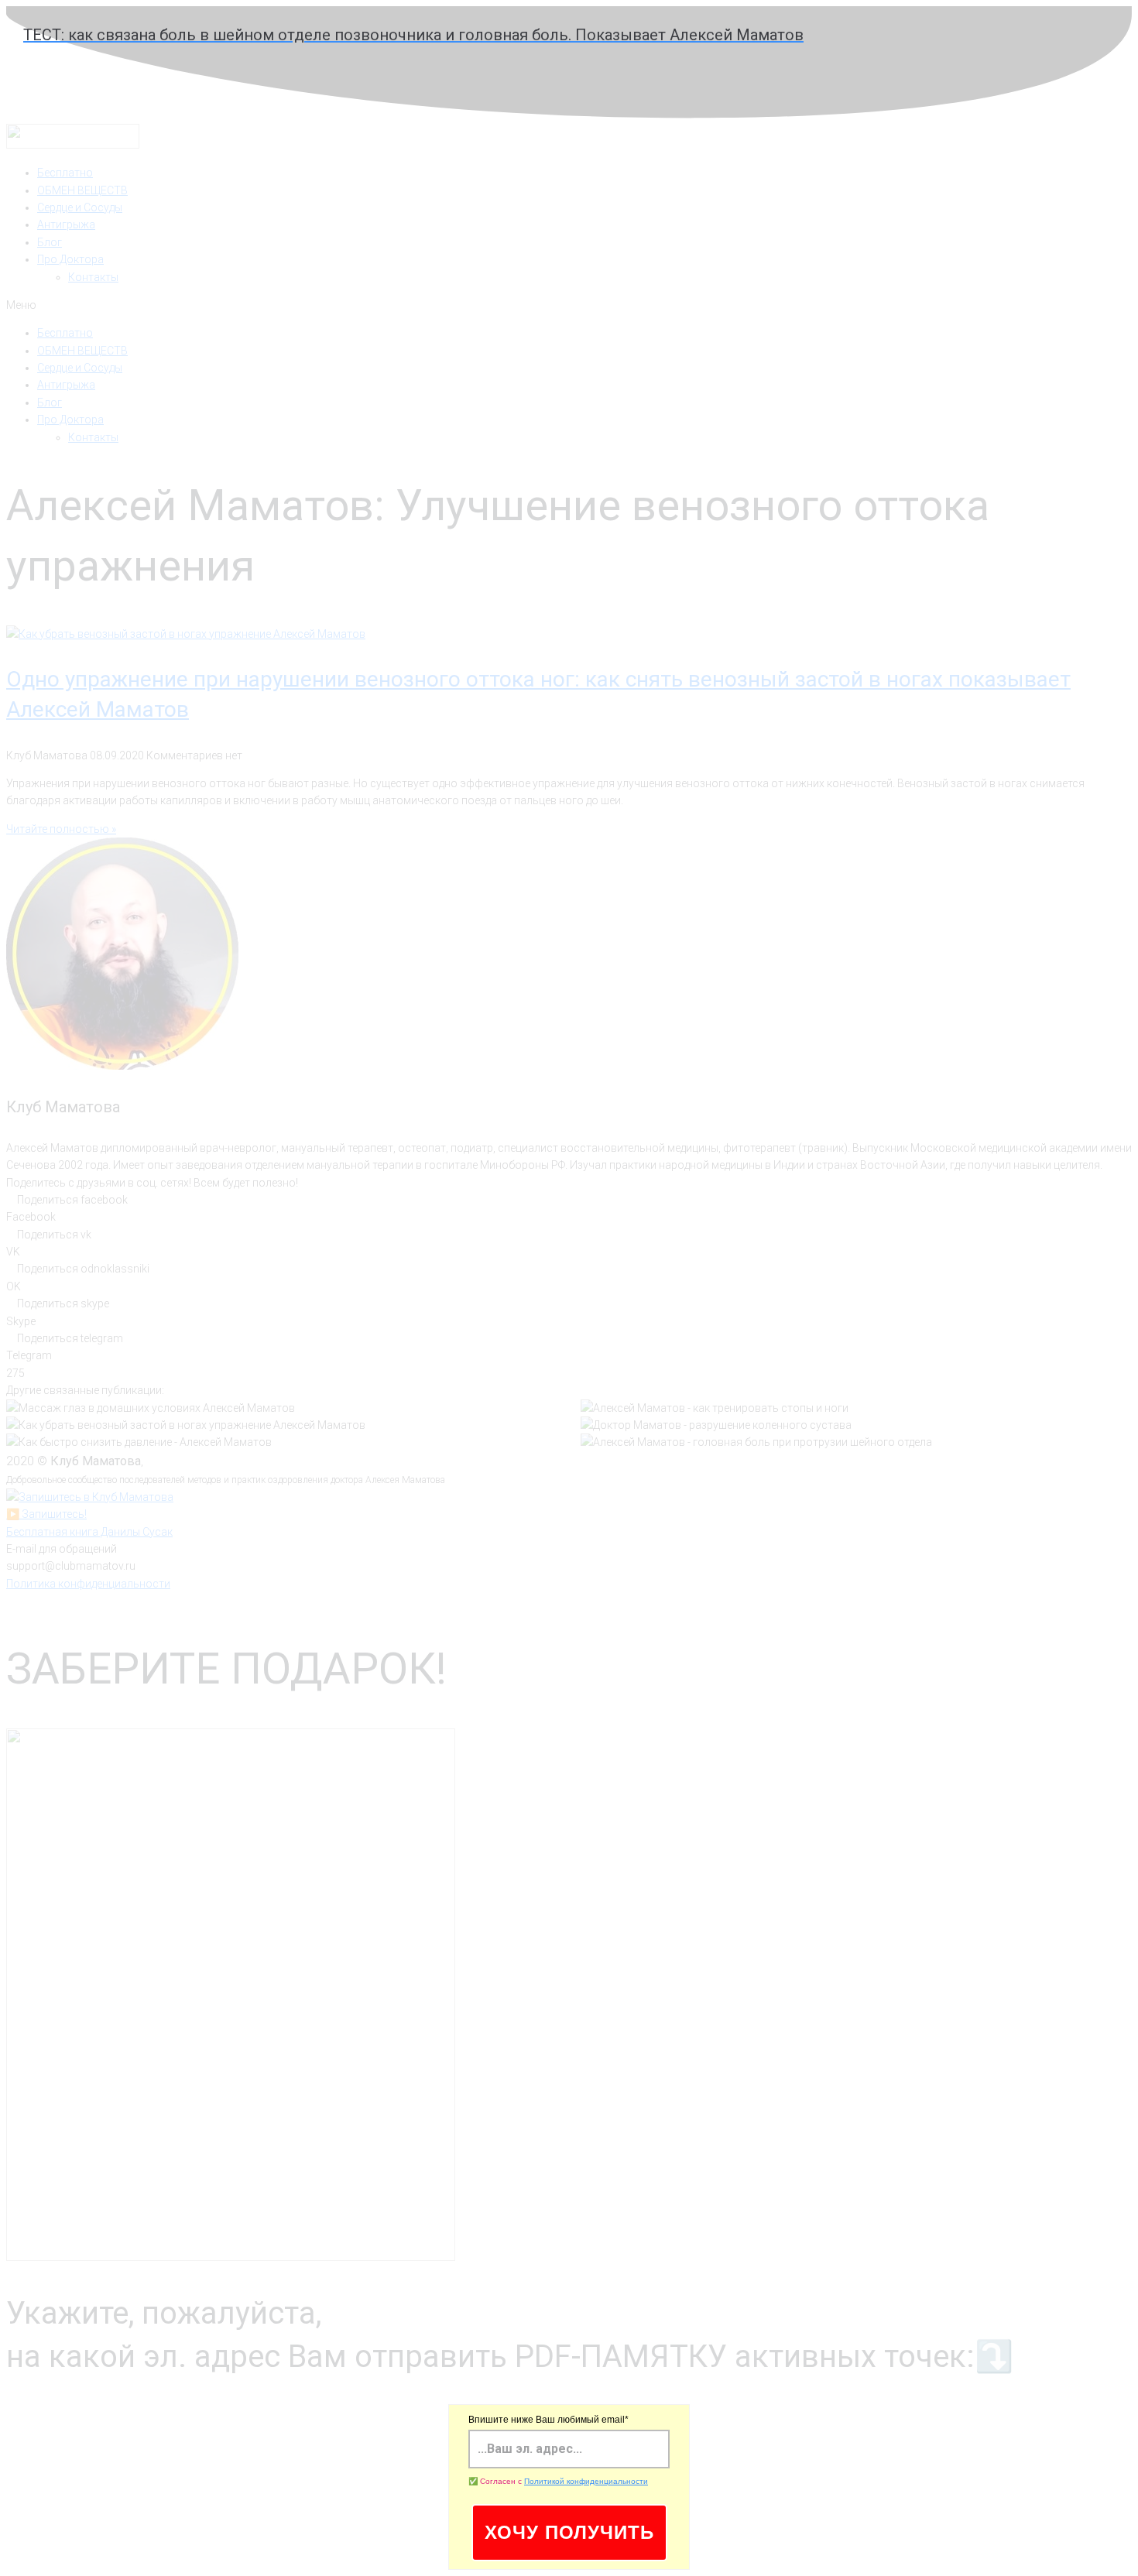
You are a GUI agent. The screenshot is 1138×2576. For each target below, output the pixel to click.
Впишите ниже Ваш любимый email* (548, 2420)
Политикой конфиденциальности (586, 2481)
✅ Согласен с (558, 2481)
